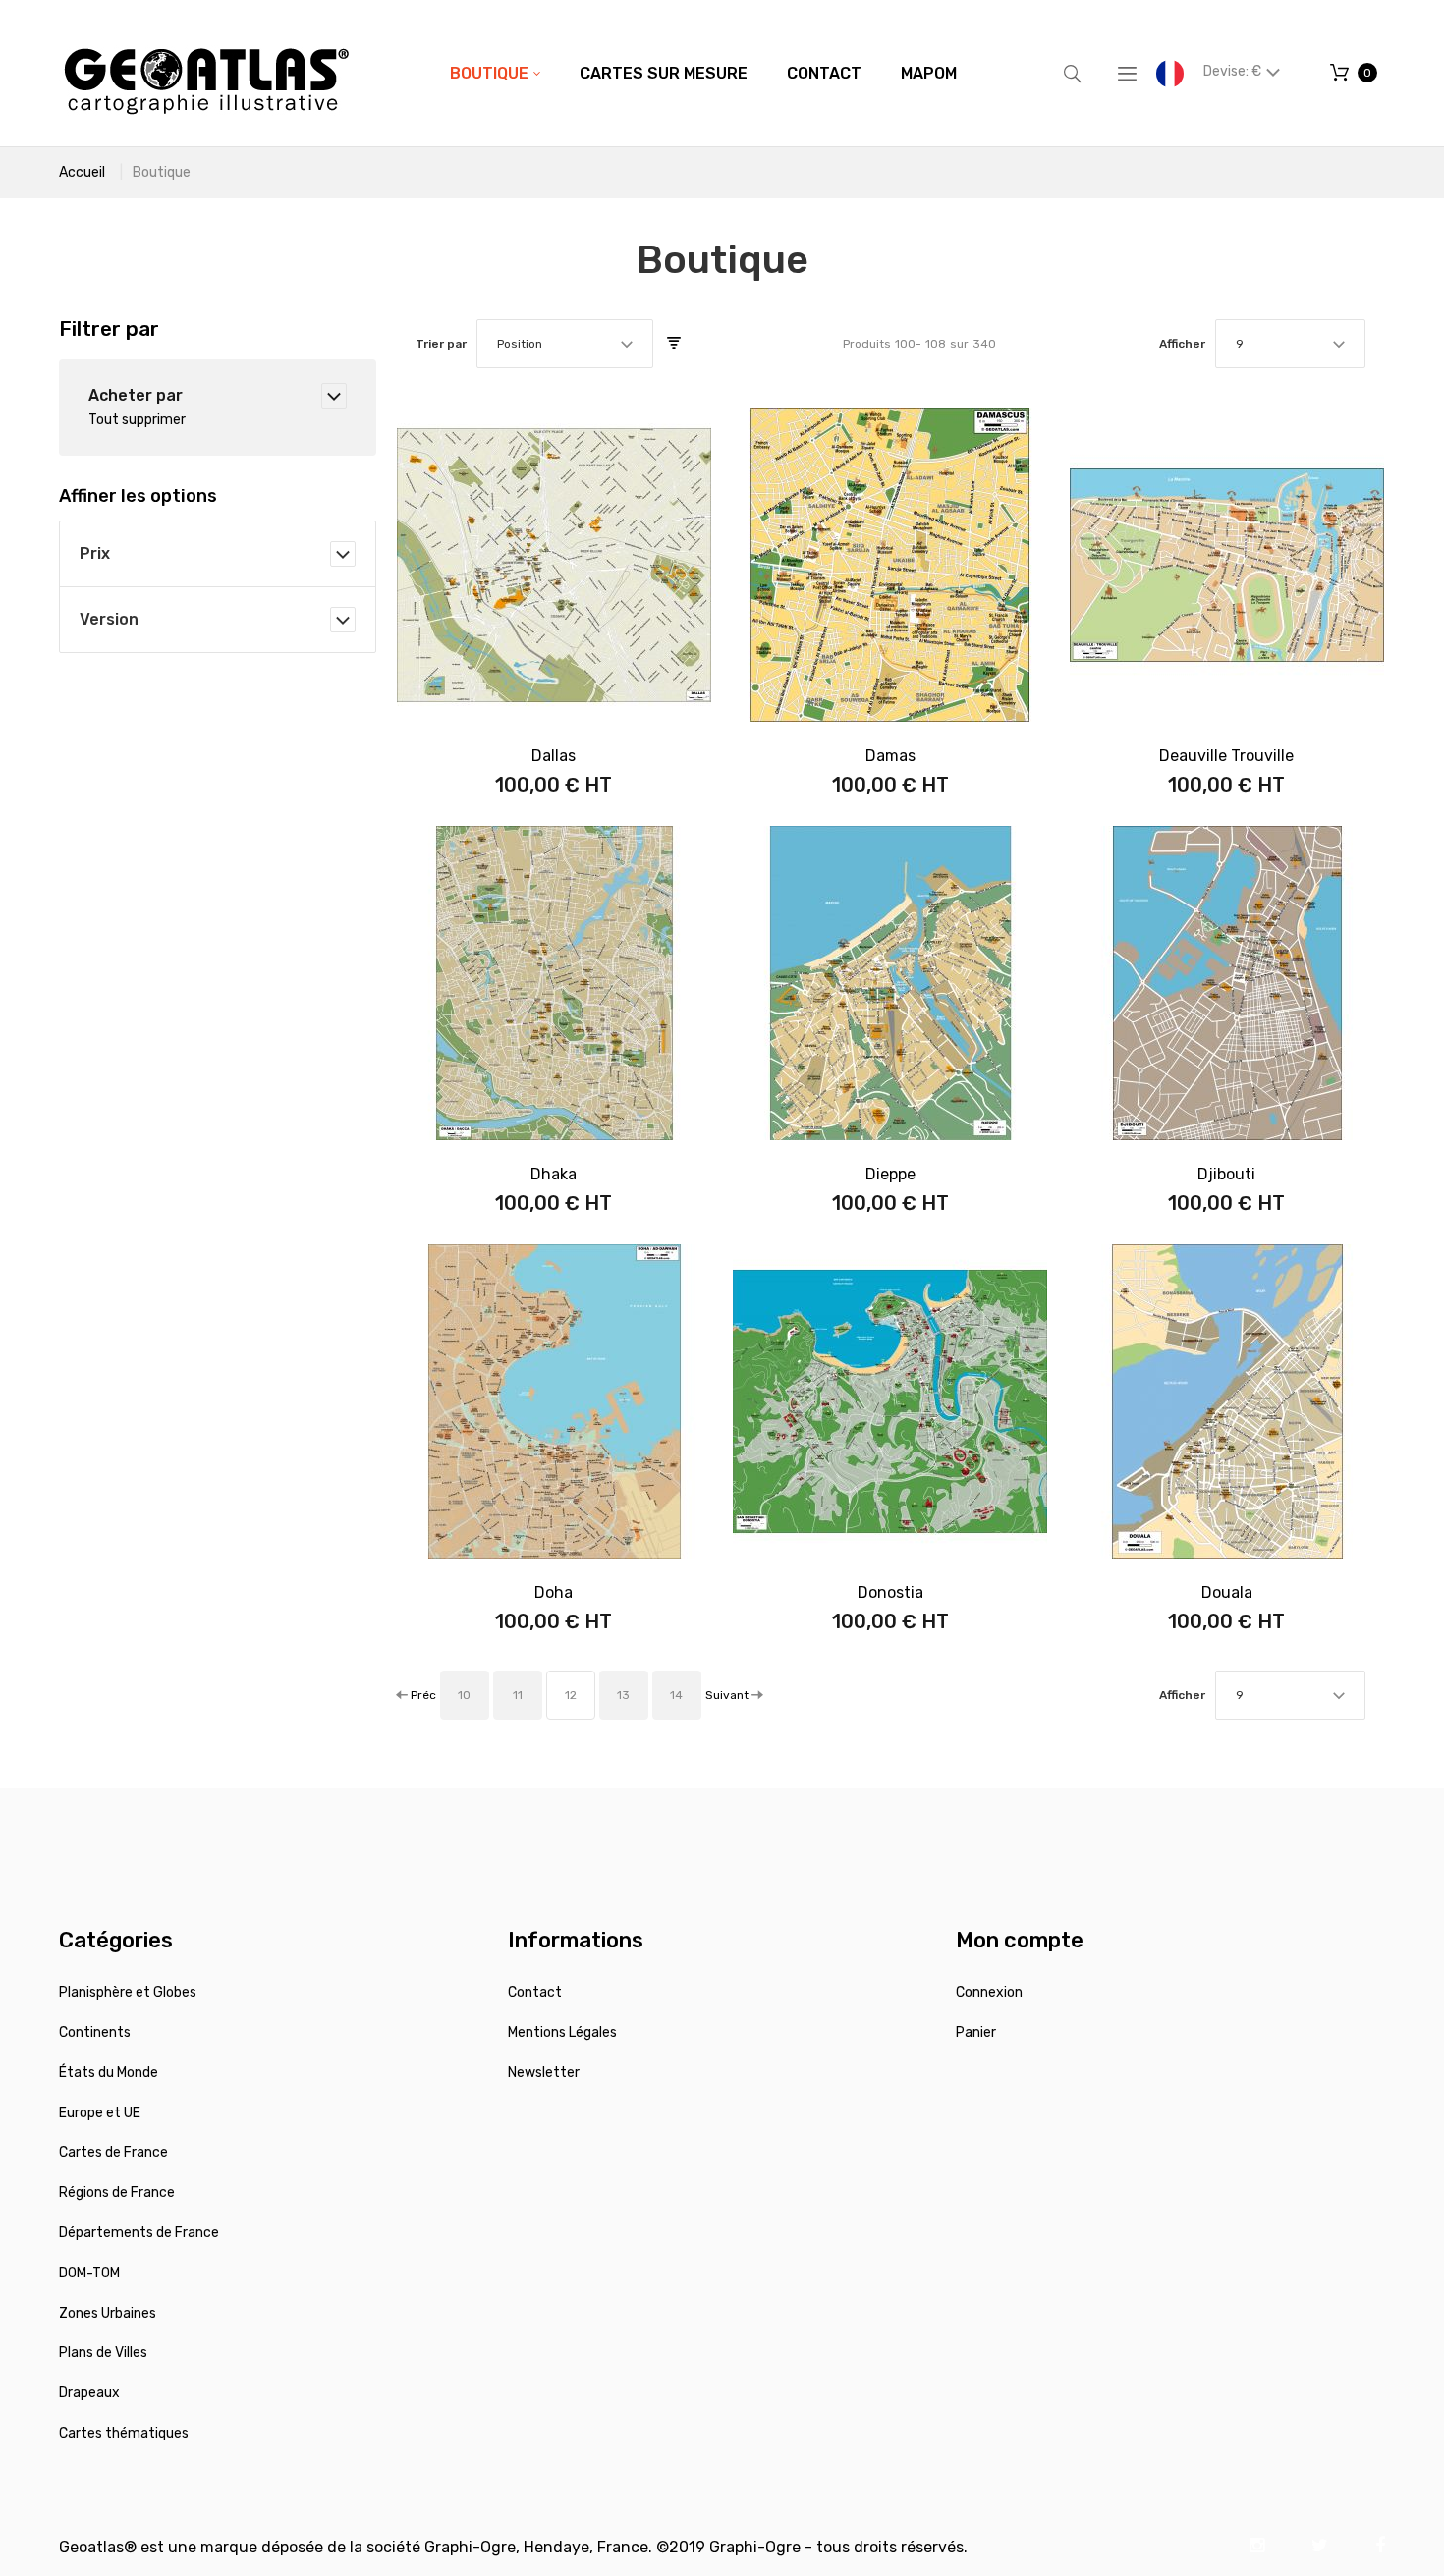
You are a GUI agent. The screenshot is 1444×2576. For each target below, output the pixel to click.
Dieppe (890, 1174)
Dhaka (554, 1174)
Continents (95, 2032)
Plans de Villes (103, 2353)
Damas (890, 756)
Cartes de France (113, 2152)
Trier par (441, 344)
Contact (535, 1992)
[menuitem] (495, 74)
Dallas (554, 756)
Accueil (82, 172)
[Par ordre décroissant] (674, 344)
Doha (554, 1592)
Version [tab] (109, 619)
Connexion (989, 1992)
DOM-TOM (89, 2273)
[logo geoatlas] (206, 73)
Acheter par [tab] (136, 395)
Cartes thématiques (124, 2433)
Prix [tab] (95, 553)
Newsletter (544, 2073)
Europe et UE (100, 2113)
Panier (976, 2032)
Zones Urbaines (108, 2313)
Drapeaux (89, 2393)
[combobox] (565, 344)
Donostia (890, 1592)
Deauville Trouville (1226, 756)
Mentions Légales (562, 2032)
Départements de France (139, 2233)
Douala (1227, 1592)
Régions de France (117, 2192)
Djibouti (1226, 1174)
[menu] (703, 74)
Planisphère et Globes (128, 1992)
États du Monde (109, 2073)
